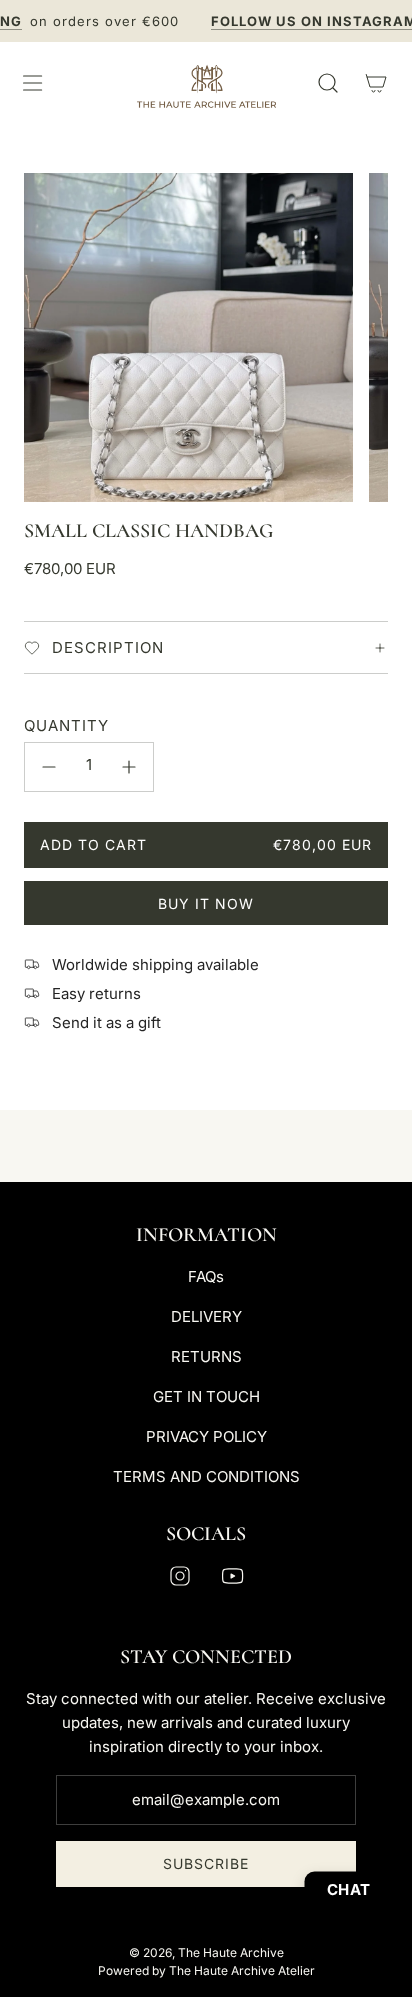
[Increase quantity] (129, 767)
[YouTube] (232, 1576)
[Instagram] (180, 1576)
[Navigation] (32, 83)
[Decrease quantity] (49, 767)
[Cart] (376, 83)
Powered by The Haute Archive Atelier (206, 1970)
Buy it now (206, 903)
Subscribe (206, 1863)
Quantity (66, 725)
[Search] (328, 83)
